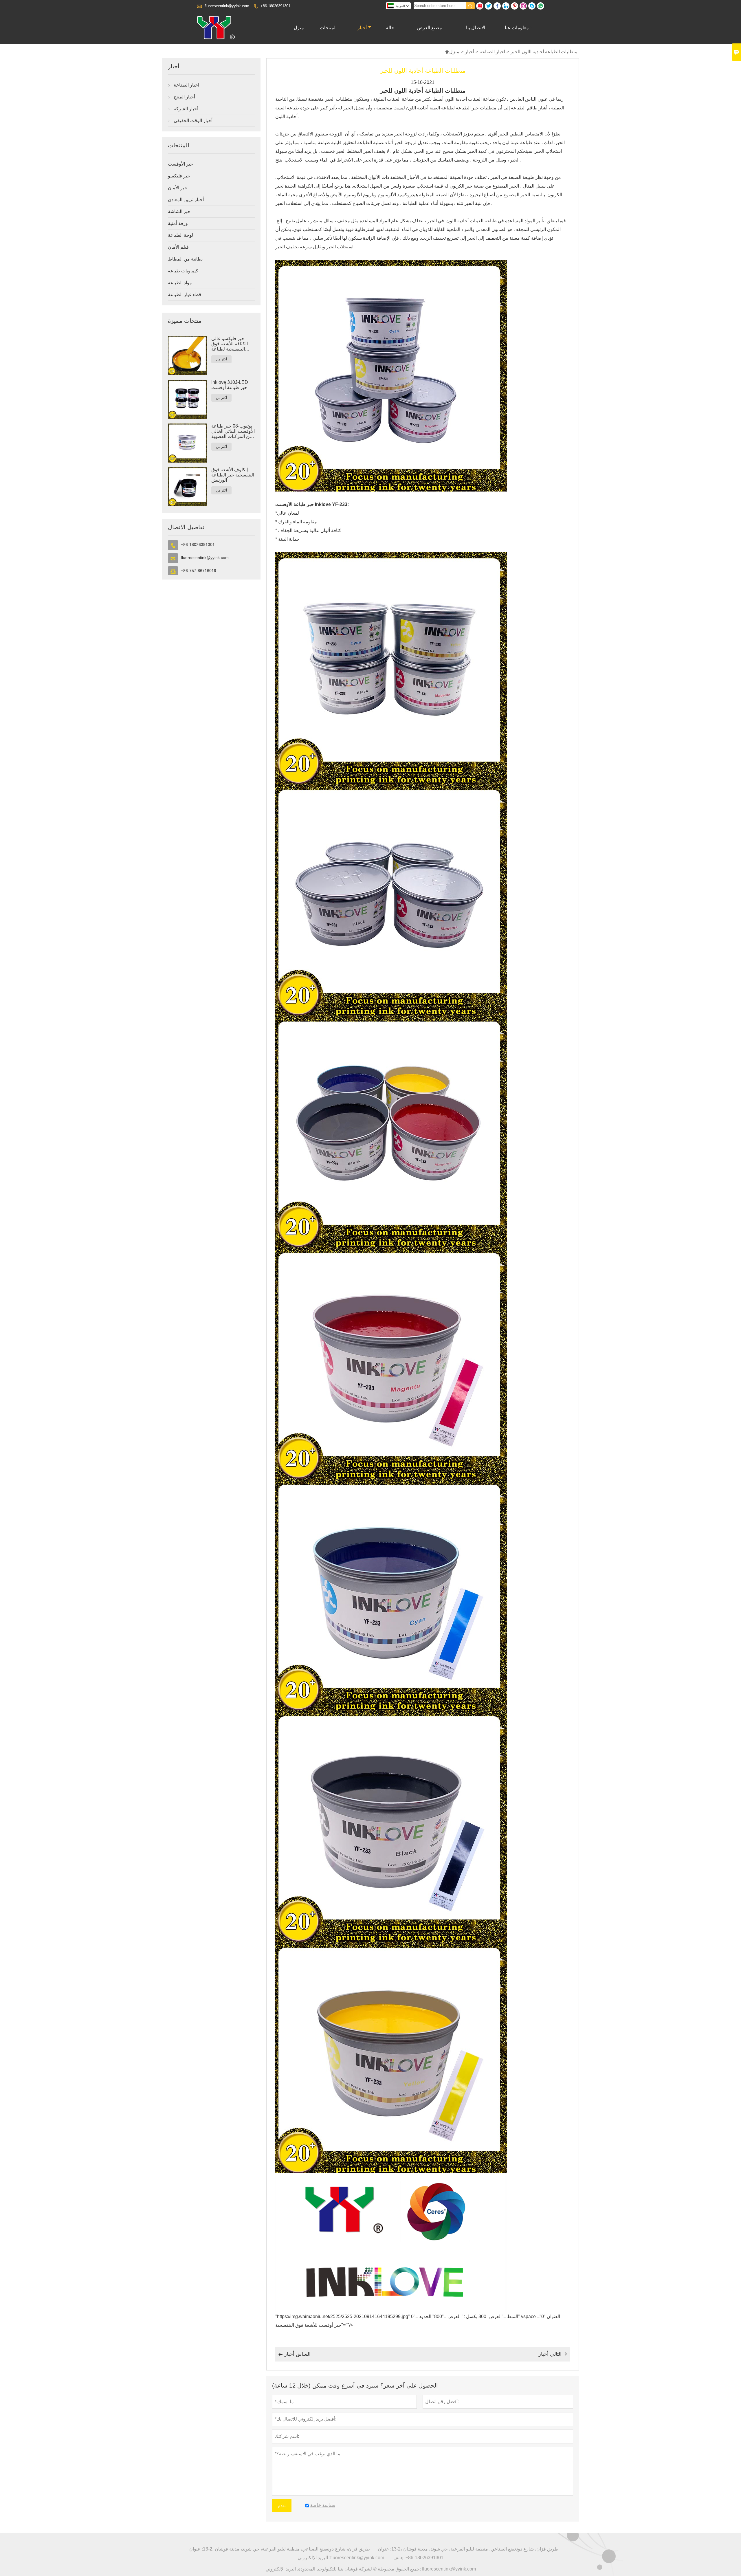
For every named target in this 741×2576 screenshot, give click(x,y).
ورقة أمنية (178, 223)
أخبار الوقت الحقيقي (193, 121)
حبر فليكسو (179, 176)
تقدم (282, 2506)
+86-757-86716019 (199, 571)
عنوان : (196, 2549)
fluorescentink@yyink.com (227, 6)
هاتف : (399, 2558)
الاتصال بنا (476, 28)
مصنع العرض (430, 28)
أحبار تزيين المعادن (186, 200)
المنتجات (328, 28)
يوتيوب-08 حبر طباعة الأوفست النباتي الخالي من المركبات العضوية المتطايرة (233, 431)
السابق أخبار (294, 2354)
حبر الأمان (178, 188)
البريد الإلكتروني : (314, 2558)
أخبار (362, 28)
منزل (299, 28)
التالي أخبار (553, 2354)
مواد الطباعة (180, 283)
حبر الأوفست (180, 164)
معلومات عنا (517, 28)
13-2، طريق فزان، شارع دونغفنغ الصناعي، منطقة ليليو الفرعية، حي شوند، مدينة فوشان (286, 2549)
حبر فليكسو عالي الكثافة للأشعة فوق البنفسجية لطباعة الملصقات (230, 344)
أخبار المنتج (184, 97)
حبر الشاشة (179, 211)
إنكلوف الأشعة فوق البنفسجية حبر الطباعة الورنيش (233, 475)
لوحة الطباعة (180, 235)
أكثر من (221, 359)
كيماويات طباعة (183, 271)
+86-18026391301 (275, 6)
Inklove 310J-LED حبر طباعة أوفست (230, 385)
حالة (390, 28)
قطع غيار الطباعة (185, 295)
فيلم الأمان (178, 247)
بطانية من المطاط (185, 259)
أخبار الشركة (186, 109)
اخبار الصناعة (492, 52)
